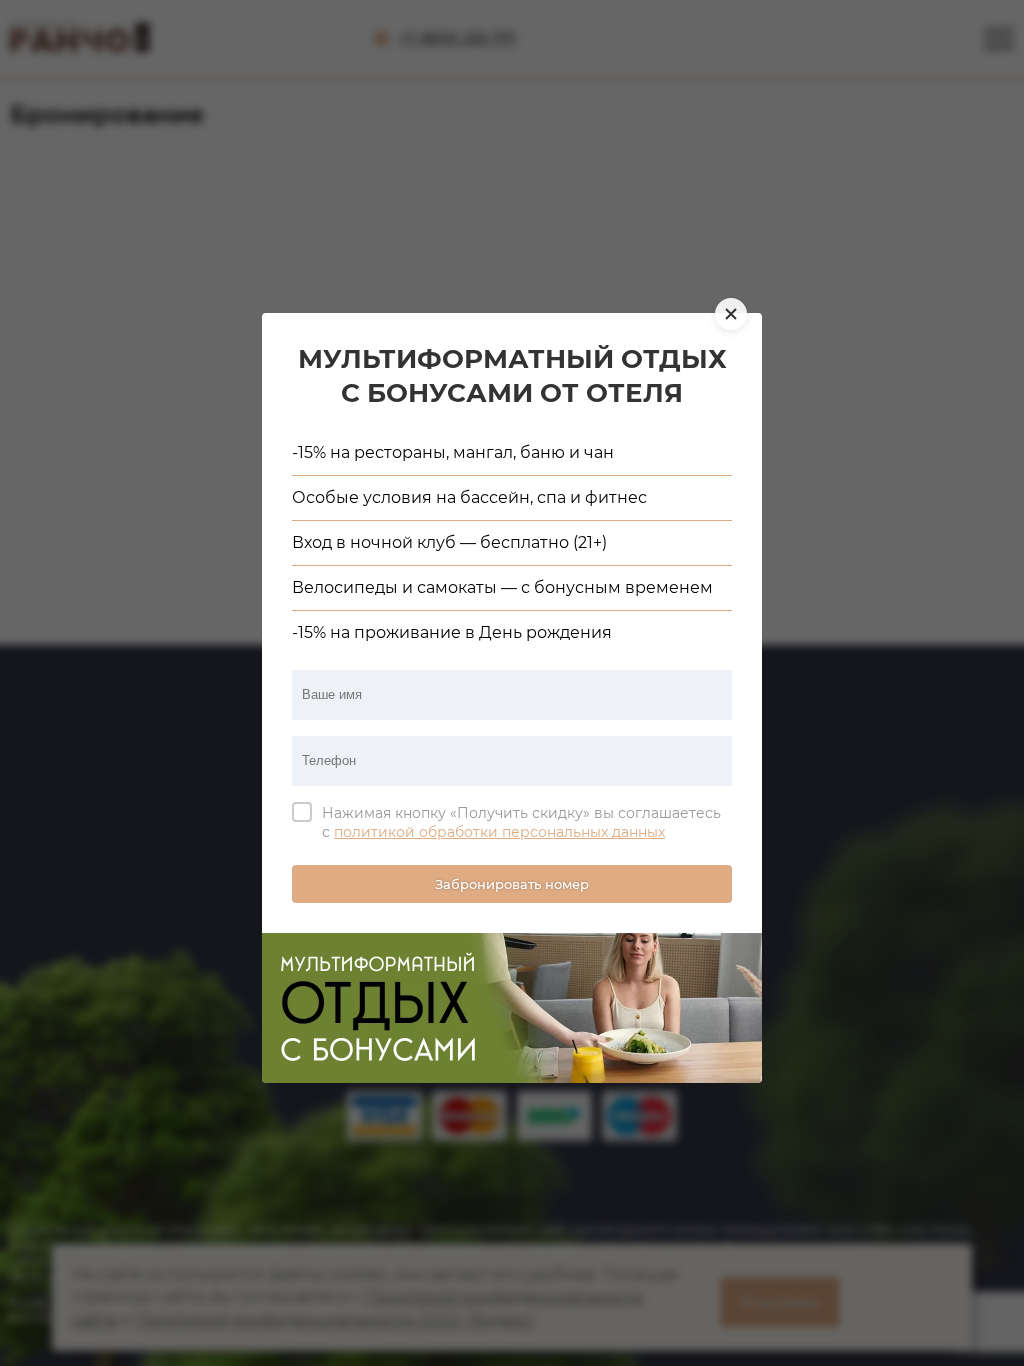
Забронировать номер (512, 884)
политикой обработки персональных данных (499, 832)
